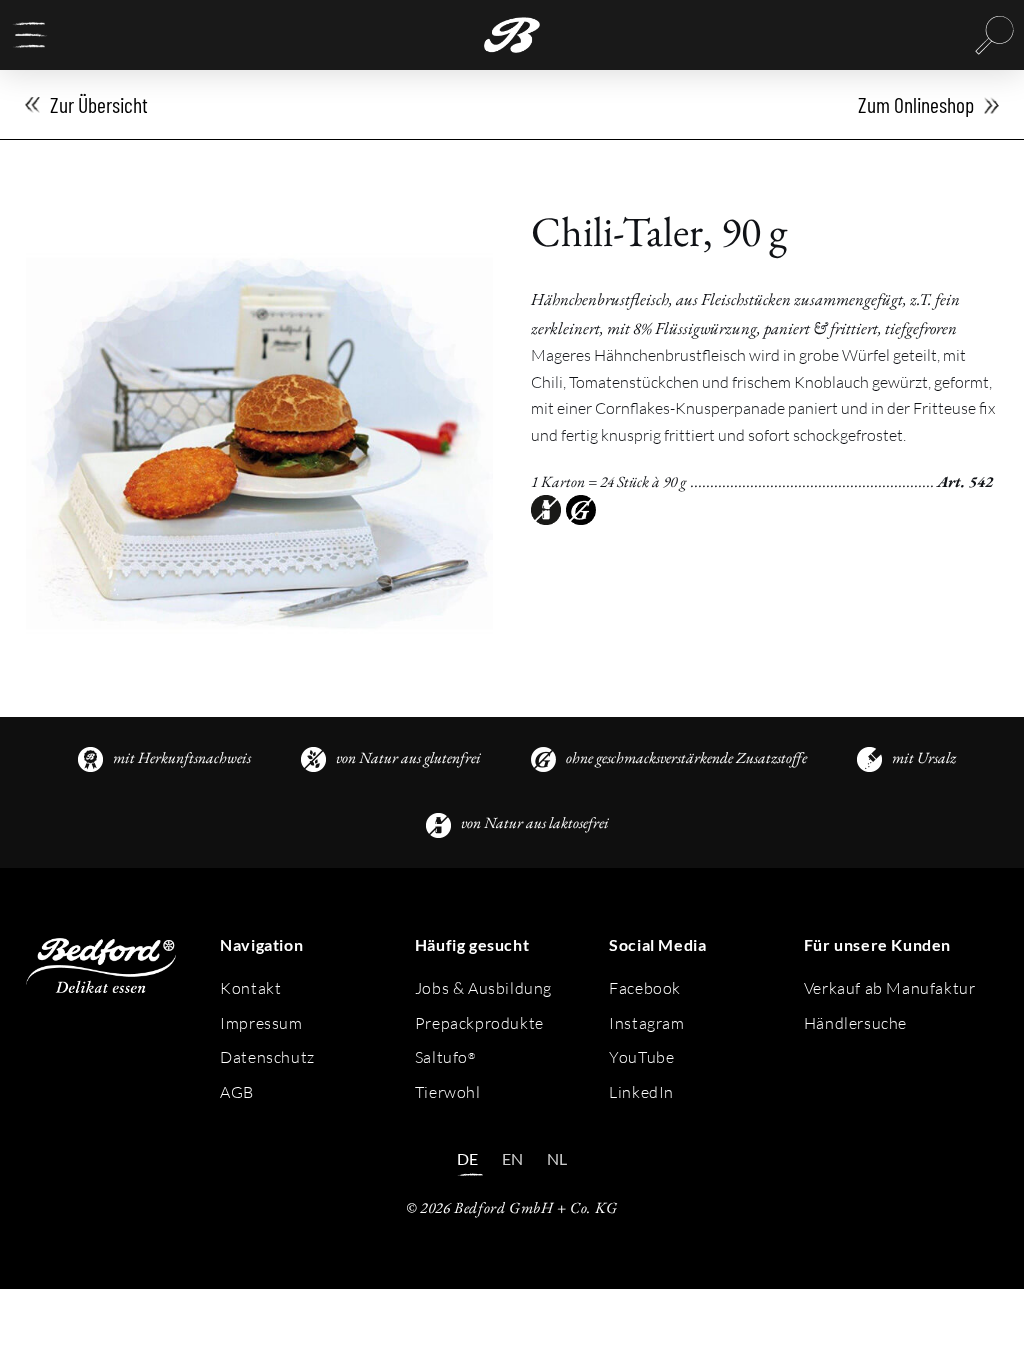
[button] (30, 35)
